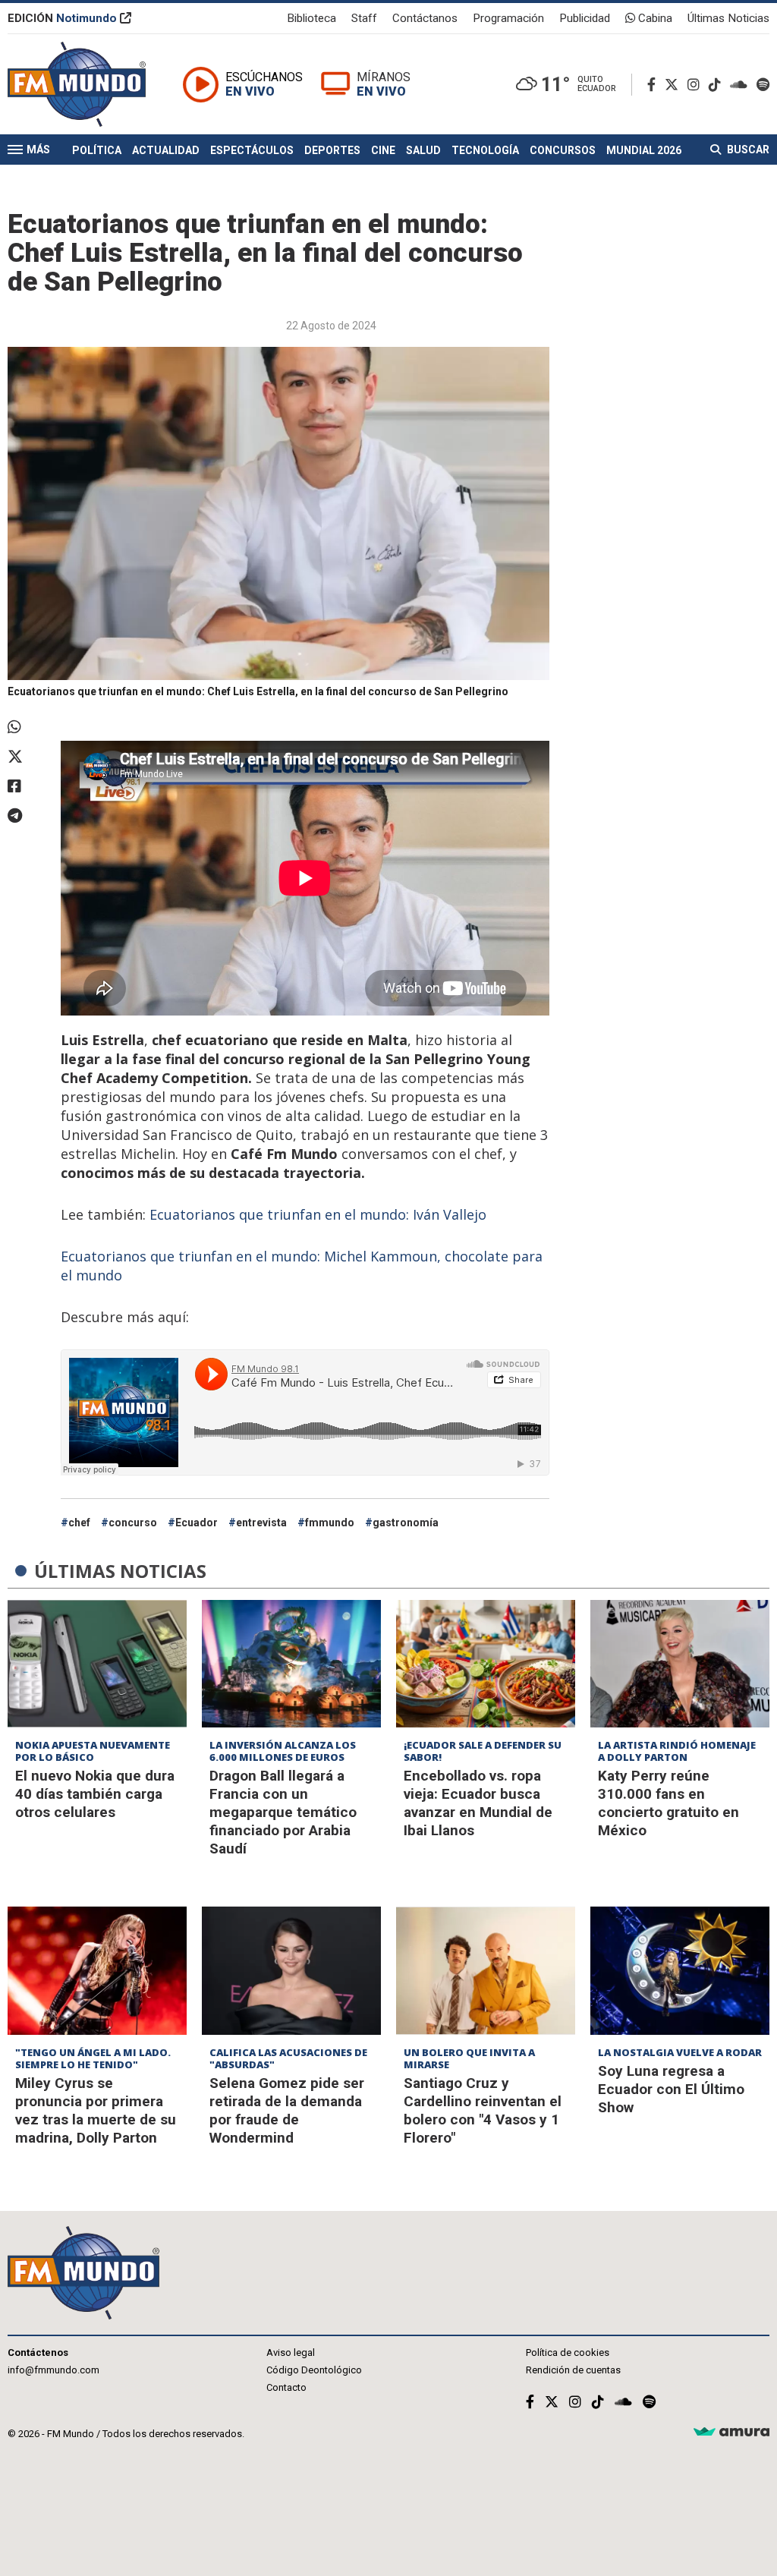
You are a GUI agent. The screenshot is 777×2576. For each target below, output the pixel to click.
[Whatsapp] (27, 727)
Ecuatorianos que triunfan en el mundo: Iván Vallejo (318, 1214)
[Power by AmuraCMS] (731, 2432)
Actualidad (166, 150)
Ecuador (197, 1523)
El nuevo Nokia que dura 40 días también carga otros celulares (95, 1794)
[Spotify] (763, 85)
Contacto (286, 2387)
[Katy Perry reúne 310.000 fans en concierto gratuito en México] (680, 1664)
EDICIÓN (62, 18)
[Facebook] (654, 85)
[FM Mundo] (77, 84)
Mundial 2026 (644, 150)
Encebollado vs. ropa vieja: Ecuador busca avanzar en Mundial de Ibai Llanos (478, 1803)
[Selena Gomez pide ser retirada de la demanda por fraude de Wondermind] (291, 1971)
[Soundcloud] (742, 85)
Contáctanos (425, 18)
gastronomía (406, 1523)
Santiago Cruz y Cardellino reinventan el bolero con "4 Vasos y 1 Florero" (483, 2110)
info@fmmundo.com (53, 2370)
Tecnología (485, 150)
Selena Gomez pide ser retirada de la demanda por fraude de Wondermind (287, 2110)
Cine (383, 150)
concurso (133, 1523)
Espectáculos (252, 150)
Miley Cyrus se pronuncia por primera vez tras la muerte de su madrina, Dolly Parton (96, 2110)
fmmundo (330, 1523)
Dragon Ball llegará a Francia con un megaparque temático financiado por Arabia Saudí (283, 1812)
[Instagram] (697, 85)
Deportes (332, 150)
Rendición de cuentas (573, 2370)
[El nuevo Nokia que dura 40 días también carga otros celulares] (97, 1664)
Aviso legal (291, 2352)
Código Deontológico (314, 2370)
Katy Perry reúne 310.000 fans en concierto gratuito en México (668, 1803)
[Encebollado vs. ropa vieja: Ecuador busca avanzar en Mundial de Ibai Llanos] (486, 1664)
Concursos (563, 150)
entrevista (261, 1523)
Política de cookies (568, 2352)
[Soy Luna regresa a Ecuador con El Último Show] (680, 1971)
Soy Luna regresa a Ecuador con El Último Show (671, 2089)
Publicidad (585, 18)
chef (79, 1523)
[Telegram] (27, 816)
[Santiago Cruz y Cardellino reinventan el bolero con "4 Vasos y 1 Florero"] (486, 1971)
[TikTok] (718, 85)
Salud (423, 150)
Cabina (654, 18)
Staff (364, 18)
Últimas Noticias (728, 18)
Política (97, 150)
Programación (508, 18)
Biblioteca (311, 18)
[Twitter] (675, 85)
